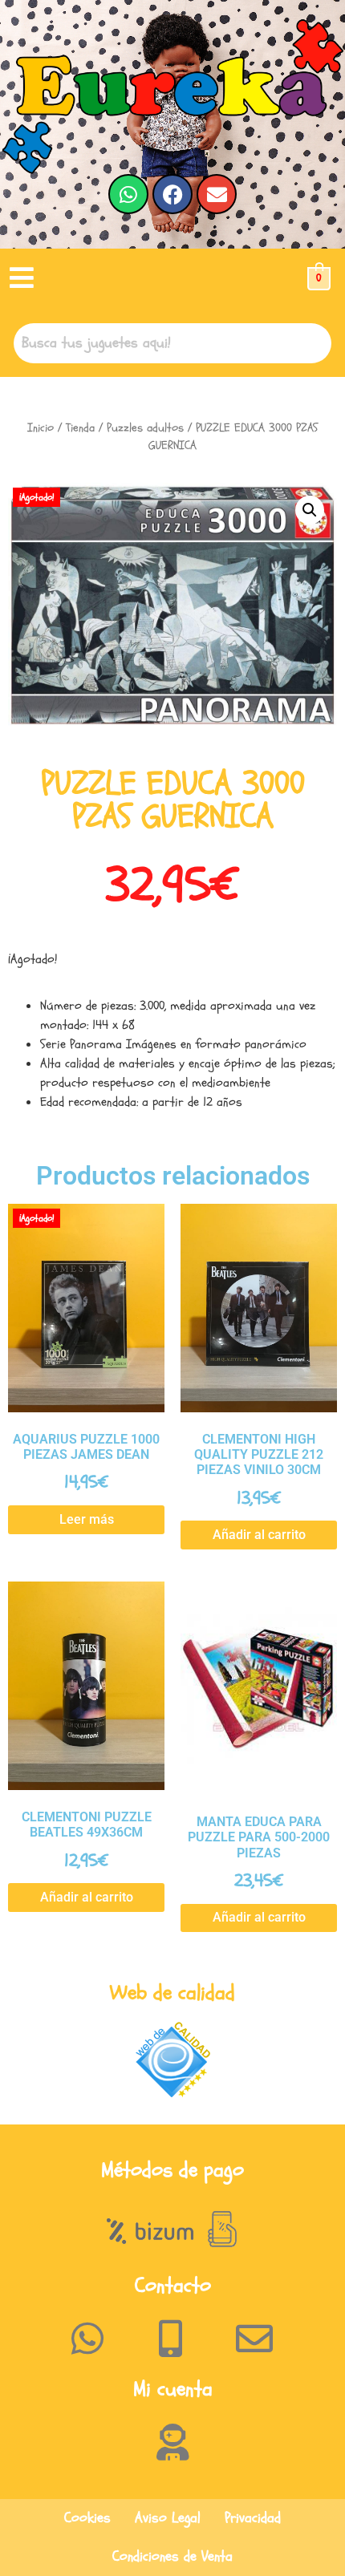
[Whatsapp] (128, 194)
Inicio (41, 428)
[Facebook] (172, 194)
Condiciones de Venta (172, 2556)
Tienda (80, 428)
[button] (22, 279)
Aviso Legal (168, 2518)
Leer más (87, 1519)
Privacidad (253, 2518)
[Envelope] (217, 194)
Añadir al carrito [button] (259, 1535)
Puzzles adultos (145, 428)
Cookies (87, 2518)
